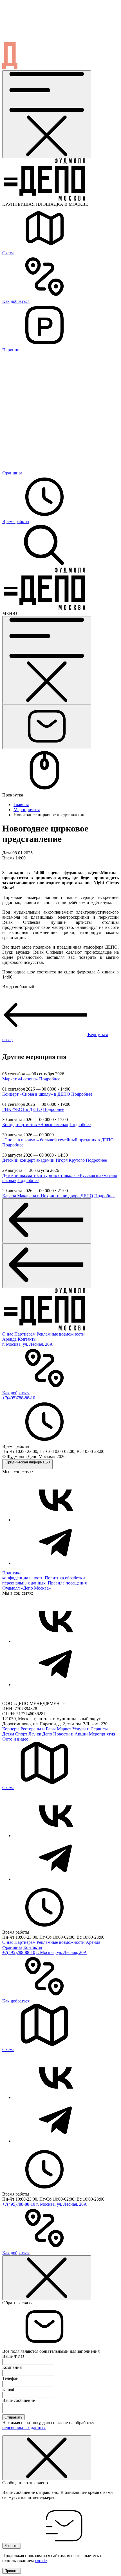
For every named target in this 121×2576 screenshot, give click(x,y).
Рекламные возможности (61, 1334)
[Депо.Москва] (56, 1520)
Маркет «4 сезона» (20, 1079)
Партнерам (25, 1334)
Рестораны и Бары (38, 1729)
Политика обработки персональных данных (44, 1580)
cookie (41, 2561)
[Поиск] (44, 565)
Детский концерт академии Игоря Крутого (43, 1160)
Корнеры (11, 1729)
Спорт (21, 1734)
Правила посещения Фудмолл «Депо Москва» (44, 1585)
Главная (21, 805)
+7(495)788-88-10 (19, 1398)
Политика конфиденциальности (23, 1575)
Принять (12, 2571)
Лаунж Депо (40, 1734)
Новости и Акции (70, 1734)
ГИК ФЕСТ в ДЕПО (22, 1109)
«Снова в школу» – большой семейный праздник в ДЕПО (58, 1140)
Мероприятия (27, 810)
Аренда (9, 1339)
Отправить (14, 2417)
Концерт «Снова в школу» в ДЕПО (36, 1094)
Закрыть (12, 2546)
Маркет (64, 1729)
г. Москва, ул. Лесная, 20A (27, 1344)
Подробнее (50, 1079)
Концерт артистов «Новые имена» (35, 1125)
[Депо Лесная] (44, 608)
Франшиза (12, 1947)
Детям (8, 1734)
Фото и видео (15, 1739)
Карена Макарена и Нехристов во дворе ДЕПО (48, 1196)
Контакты (27, 1339)
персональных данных (24, 2428)
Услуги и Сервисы (90, 1729)
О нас (8, 1334)
